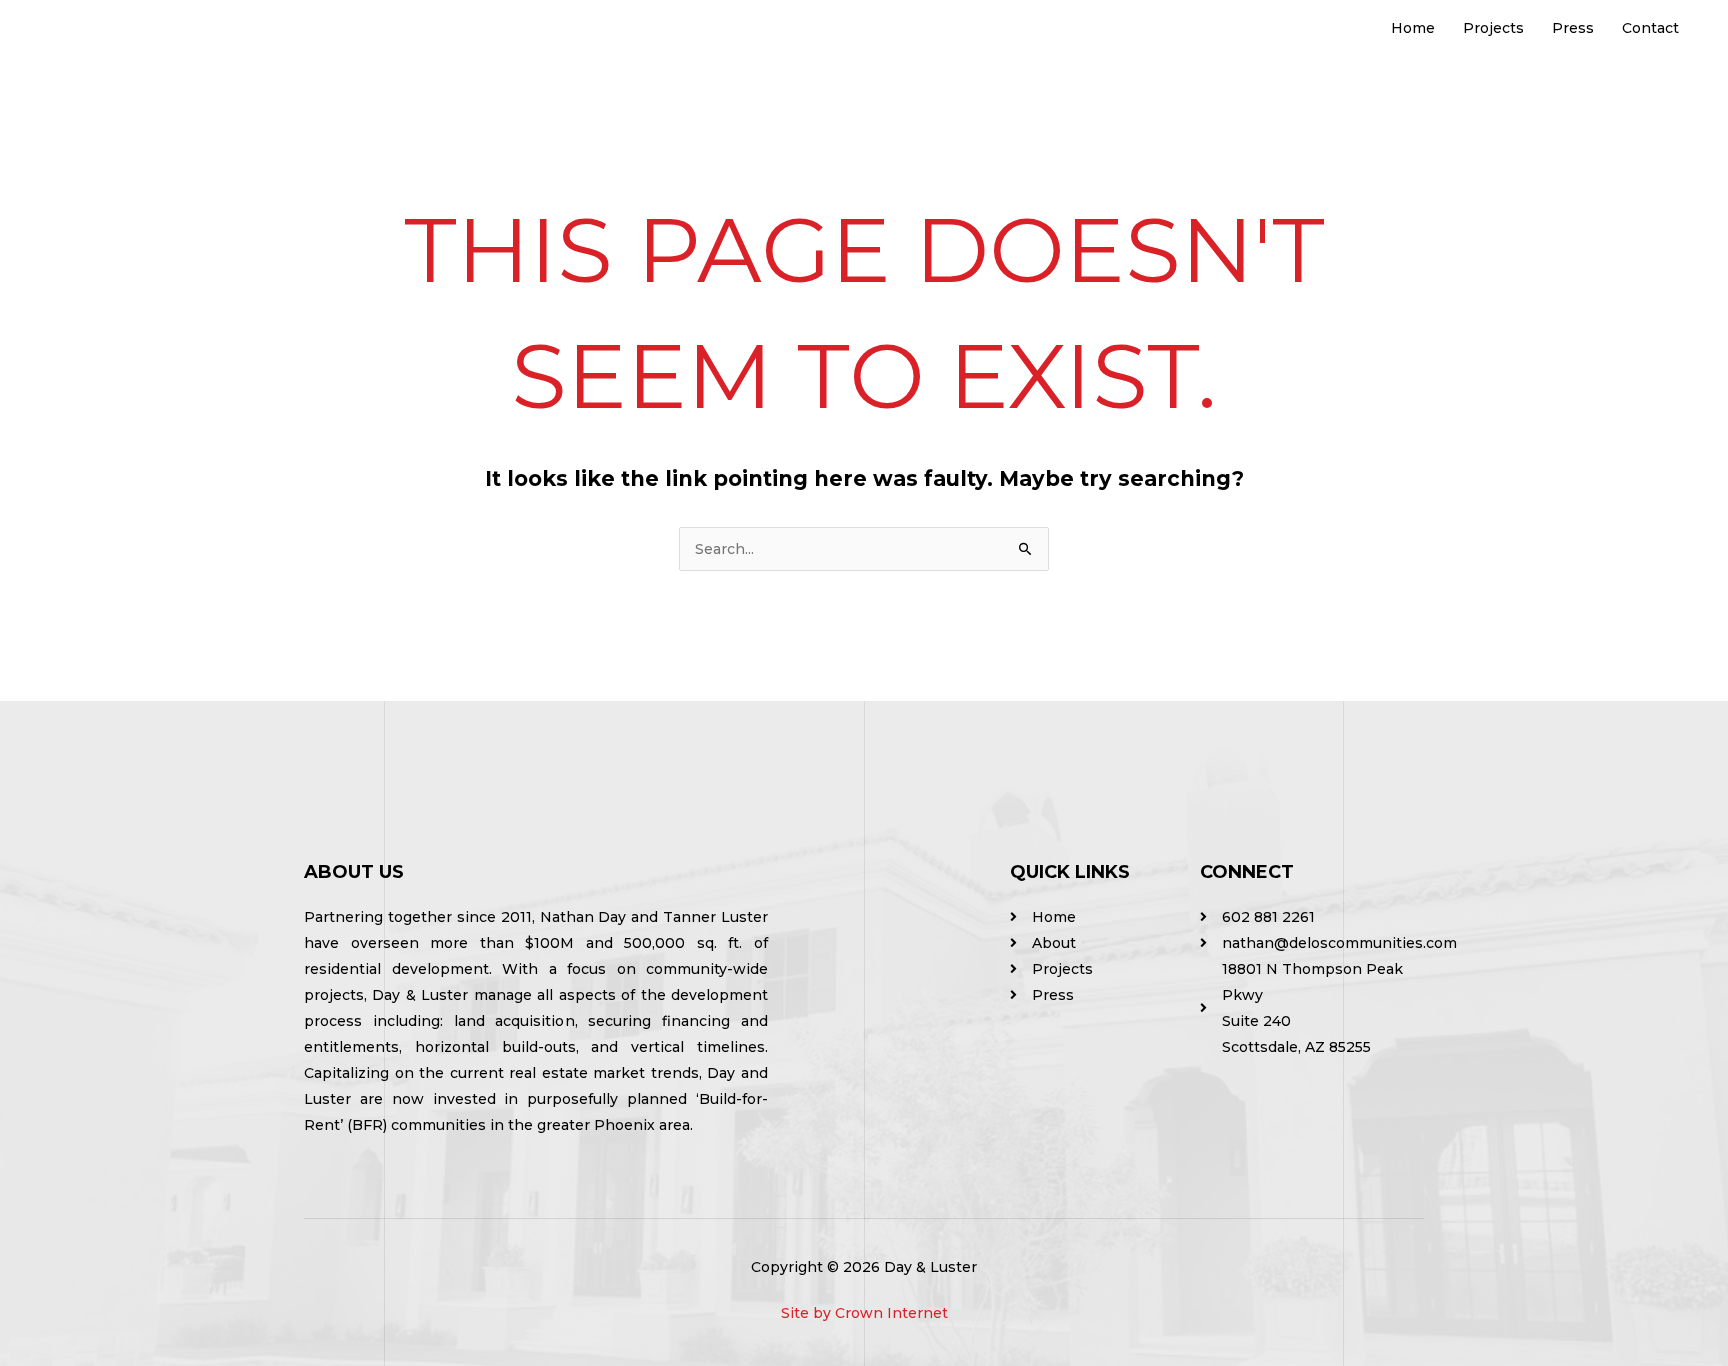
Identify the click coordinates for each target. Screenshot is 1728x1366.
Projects (1493, 28)
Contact (1650, 28)
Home (1413, 28)
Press (1573, 28)
